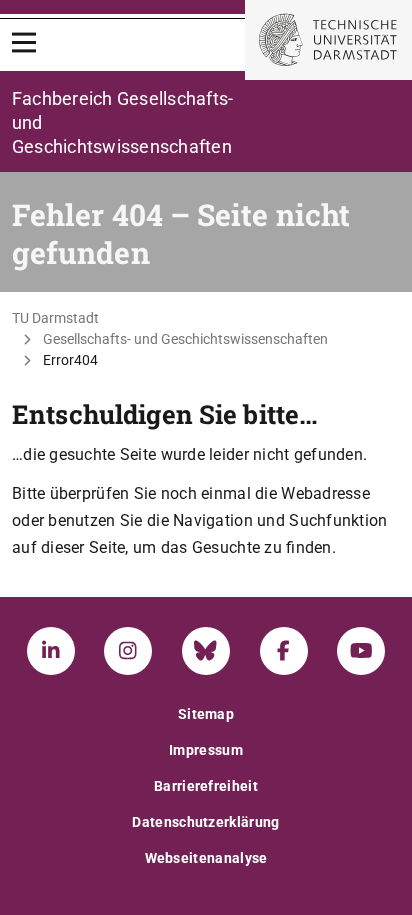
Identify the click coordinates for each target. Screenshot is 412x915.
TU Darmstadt (55, 318)
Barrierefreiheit (206, 786)
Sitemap (206, 714)
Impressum (206, 750)
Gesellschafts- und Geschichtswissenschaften (185, 339)
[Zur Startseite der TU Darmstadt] (328, 40)
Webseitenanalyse (206, 858)
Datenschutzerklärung (205, 822)
